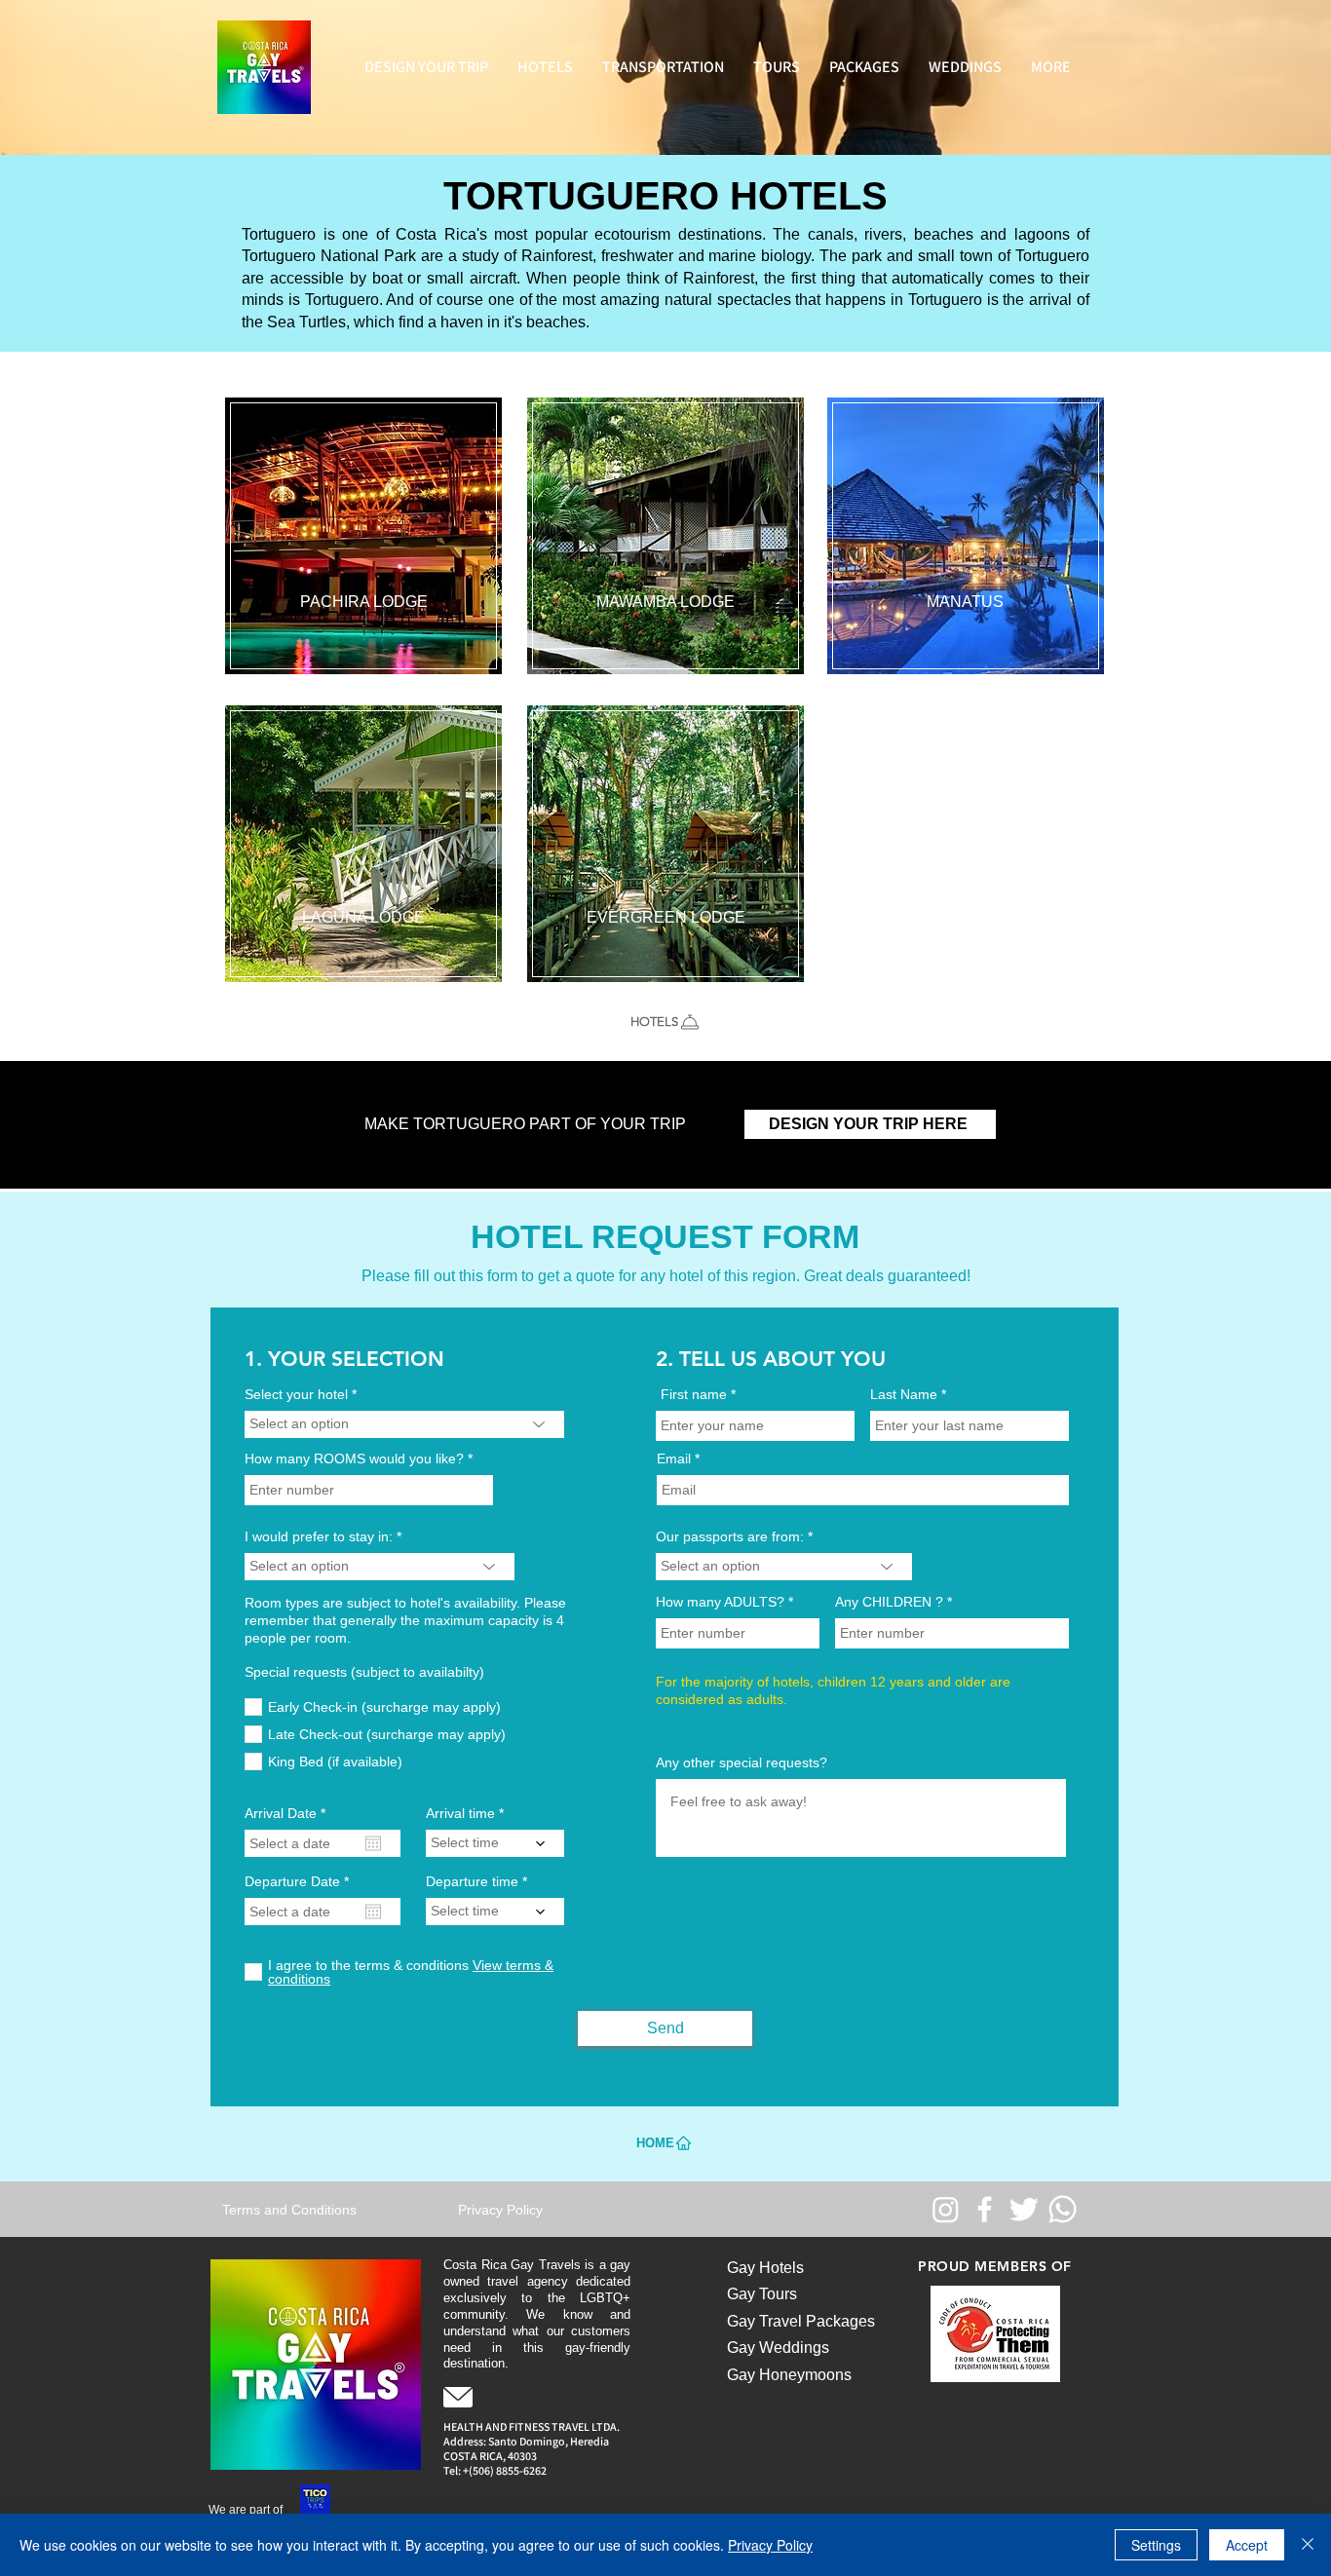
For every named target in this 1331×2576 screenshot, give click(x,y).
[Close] (1308, 2545)
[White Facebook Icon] (985, 2209)
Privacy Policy (770, 2545)
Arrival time (460, 1813)
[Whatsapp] (1063, 2209)
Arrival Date (288, 1813)
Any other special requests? (742, 1762)
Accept (1247, 2545)
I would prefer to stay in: (319, 1536)
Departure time (472, 1881)
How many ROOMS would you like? (354, 1458)
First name (694, 1394)
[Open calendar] (373, 1843)
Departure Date (300, 1881)
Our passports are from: (730, 1536)
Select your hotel (296, 1394)
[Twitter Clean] (1024, 2209)
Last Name (904, 1394)
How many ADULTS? (720, 1602)
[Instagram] (946, 2209)
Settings (1156, 2545)
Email (674, 1458)
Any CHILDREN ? (889, 1602)
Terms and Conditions (289, 2210)
